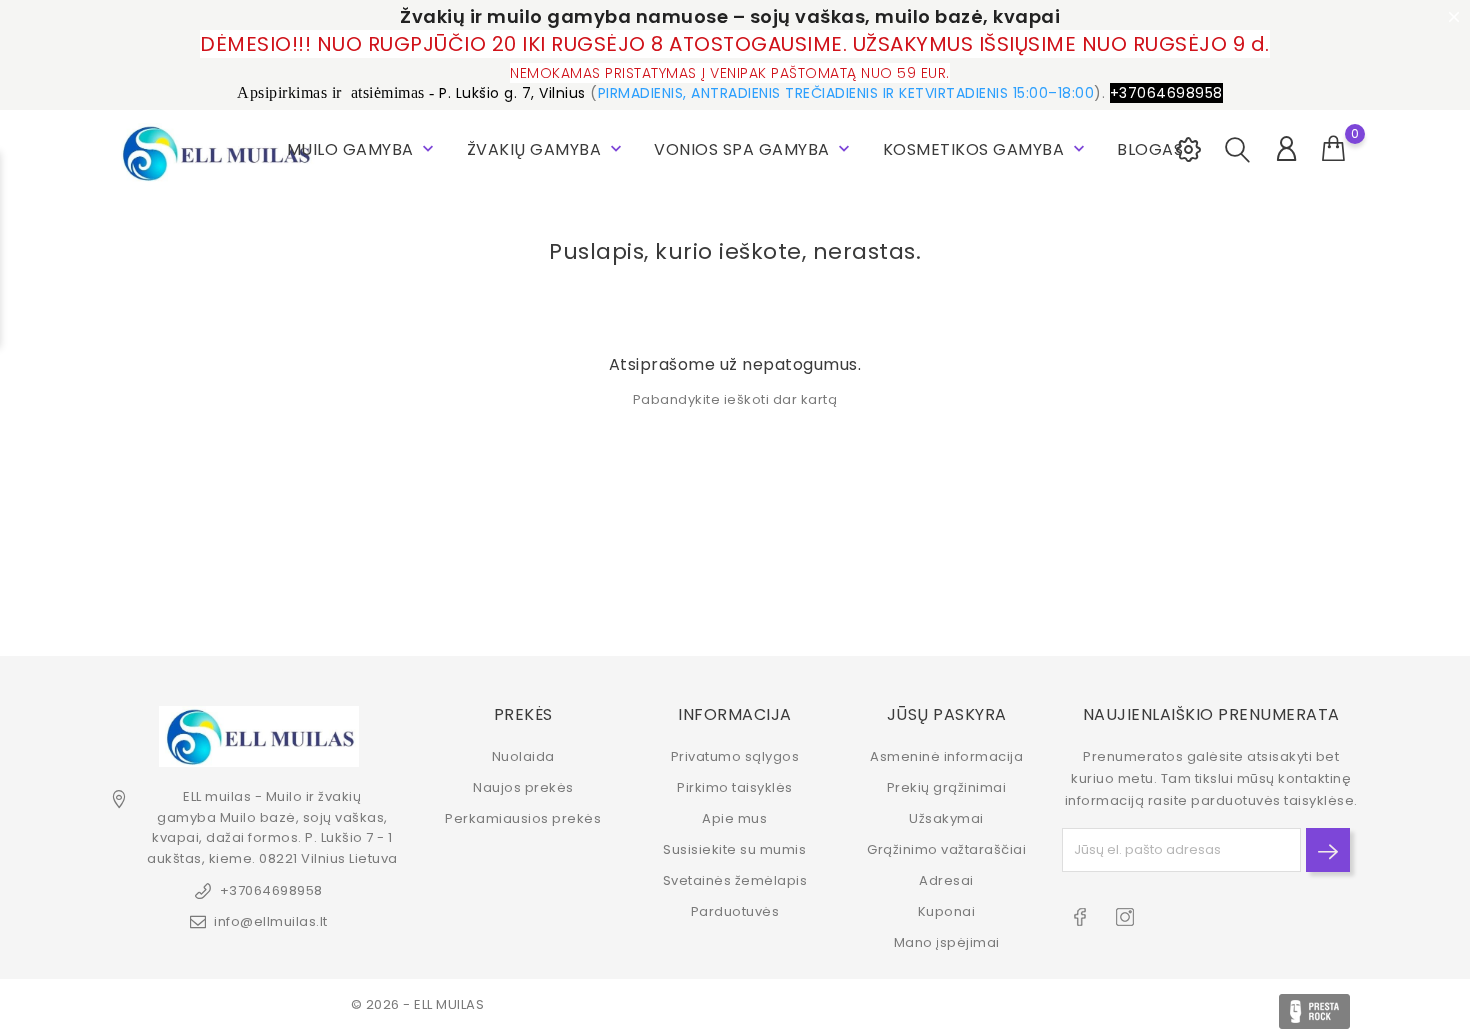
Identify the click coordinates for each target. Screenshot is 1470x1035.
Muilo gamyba (363, 149)
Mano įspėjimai (947, 942)
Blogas (1150, 149)
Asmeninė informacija (946, 756)
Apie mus (734, 818)
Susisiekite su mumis (734, 849)
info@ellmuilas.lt (271, 921)
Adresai (946, 880)
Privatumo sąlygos (735, 756)
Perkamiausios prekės (523, 818)
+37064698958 (271, 890)
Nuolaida (523, 756)
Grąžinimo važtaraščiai (946, 849)
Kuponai (947, 911)
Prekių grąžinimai (947, 787)
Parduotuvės (735, 911)
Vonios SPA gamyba (754, 149)
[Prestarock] (1314, 1011)
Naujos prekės (523, 787)
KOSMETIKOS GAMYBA (986, 149)
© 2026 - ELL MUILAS (418, 1004)
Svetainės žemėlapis (735, 880)
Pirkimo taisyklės (735, 787)
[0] (1334, 149)
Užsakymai (946, 818)
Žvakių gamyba (546, 149)
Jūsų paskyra (947, 714)
